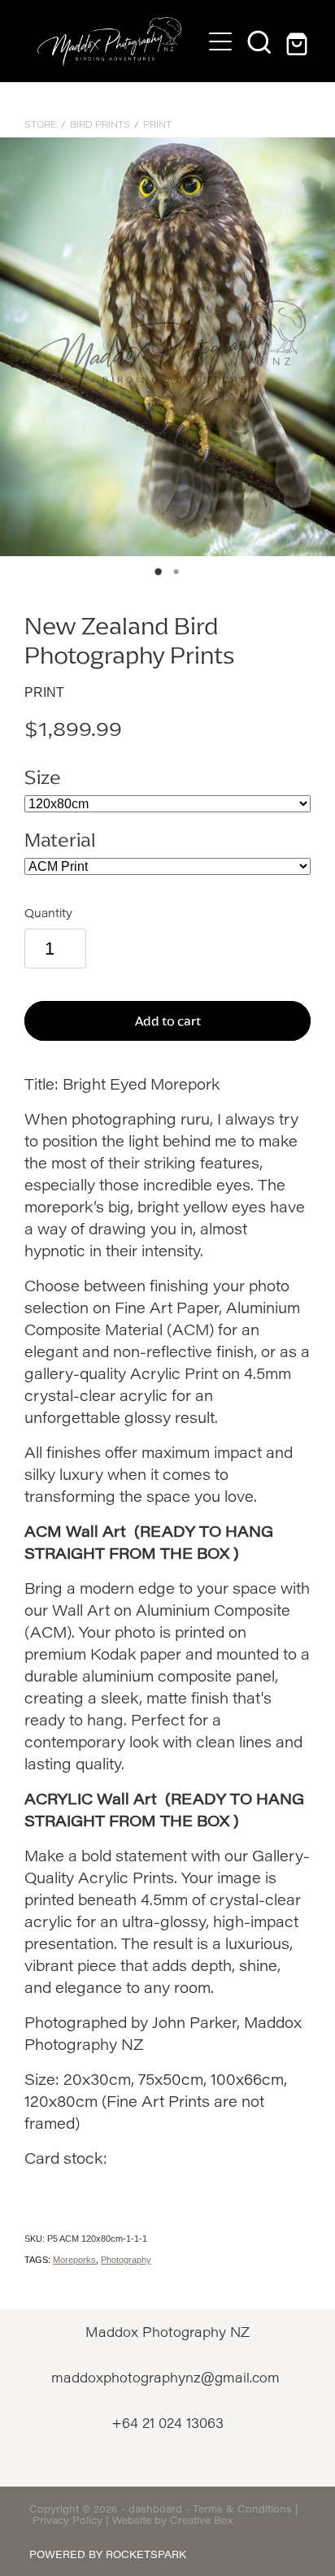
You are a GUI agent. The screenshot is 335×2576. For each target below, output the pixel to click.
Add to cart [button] (168, 1021)
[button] (259, 41)
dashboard (155, 2509)
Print (157, 124)
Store (41, 124)
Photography (126, 2260)
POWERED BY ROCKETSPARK (108, 2554)
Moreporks (74, 2260)
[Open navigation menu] (220, 41)
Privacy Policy (67, 2520)
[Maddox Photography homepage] (109, 41)
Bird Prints (100, 124)
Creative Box (202, 2520)
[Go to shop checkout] (298, 41)
